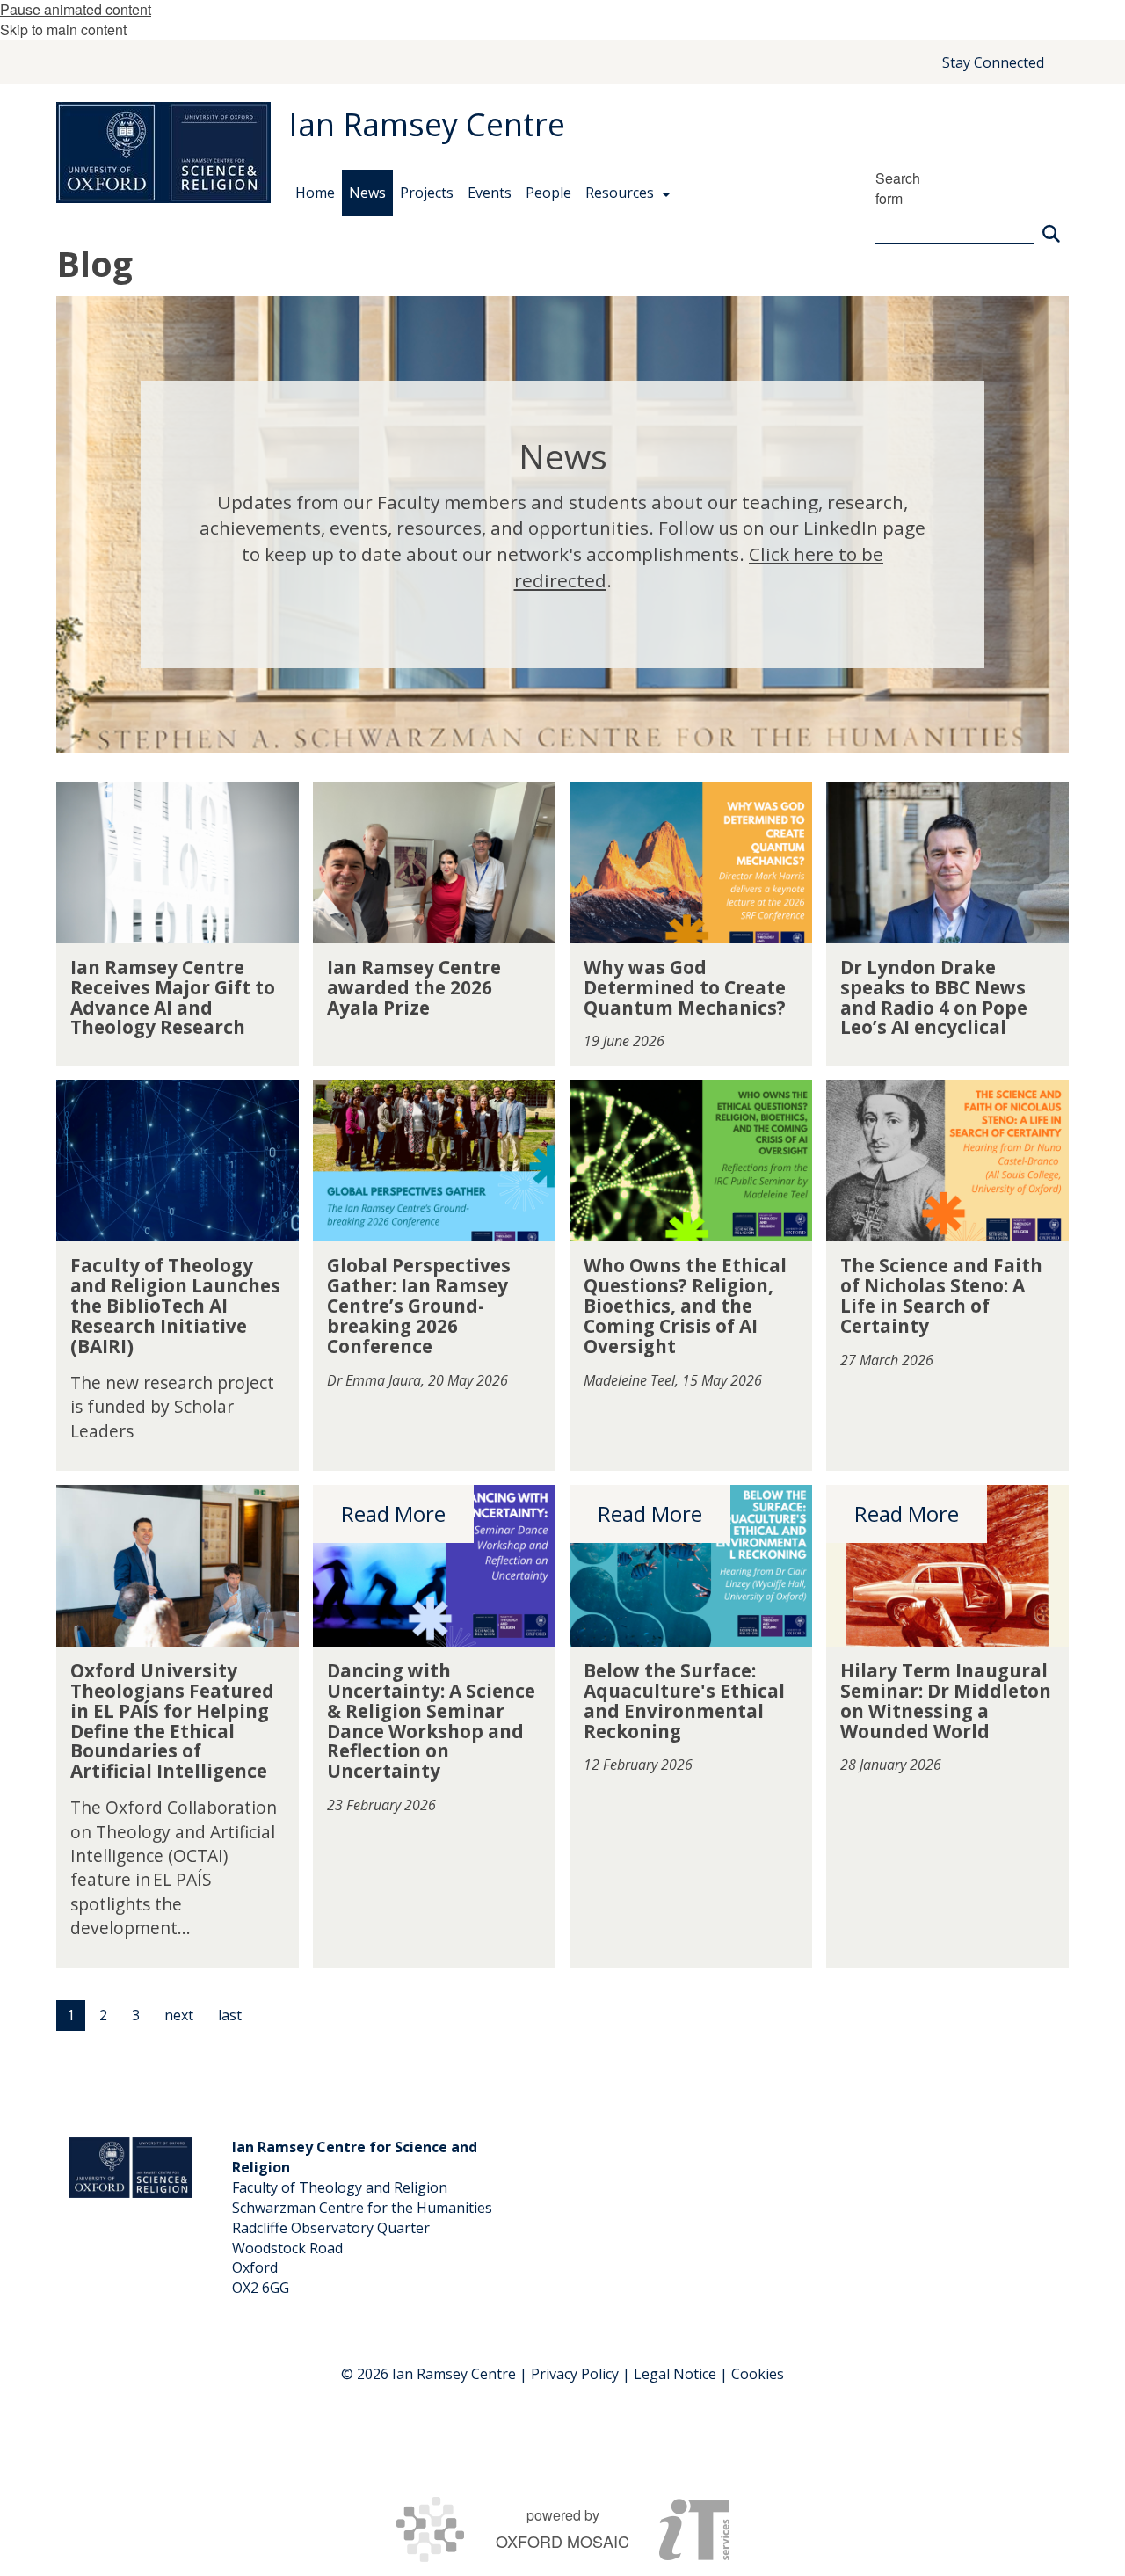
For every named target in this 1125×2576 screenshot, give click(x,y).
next (179, 2015)
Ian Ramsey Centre (427, 124)
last (230, 2015)
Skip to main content (63, 29)
